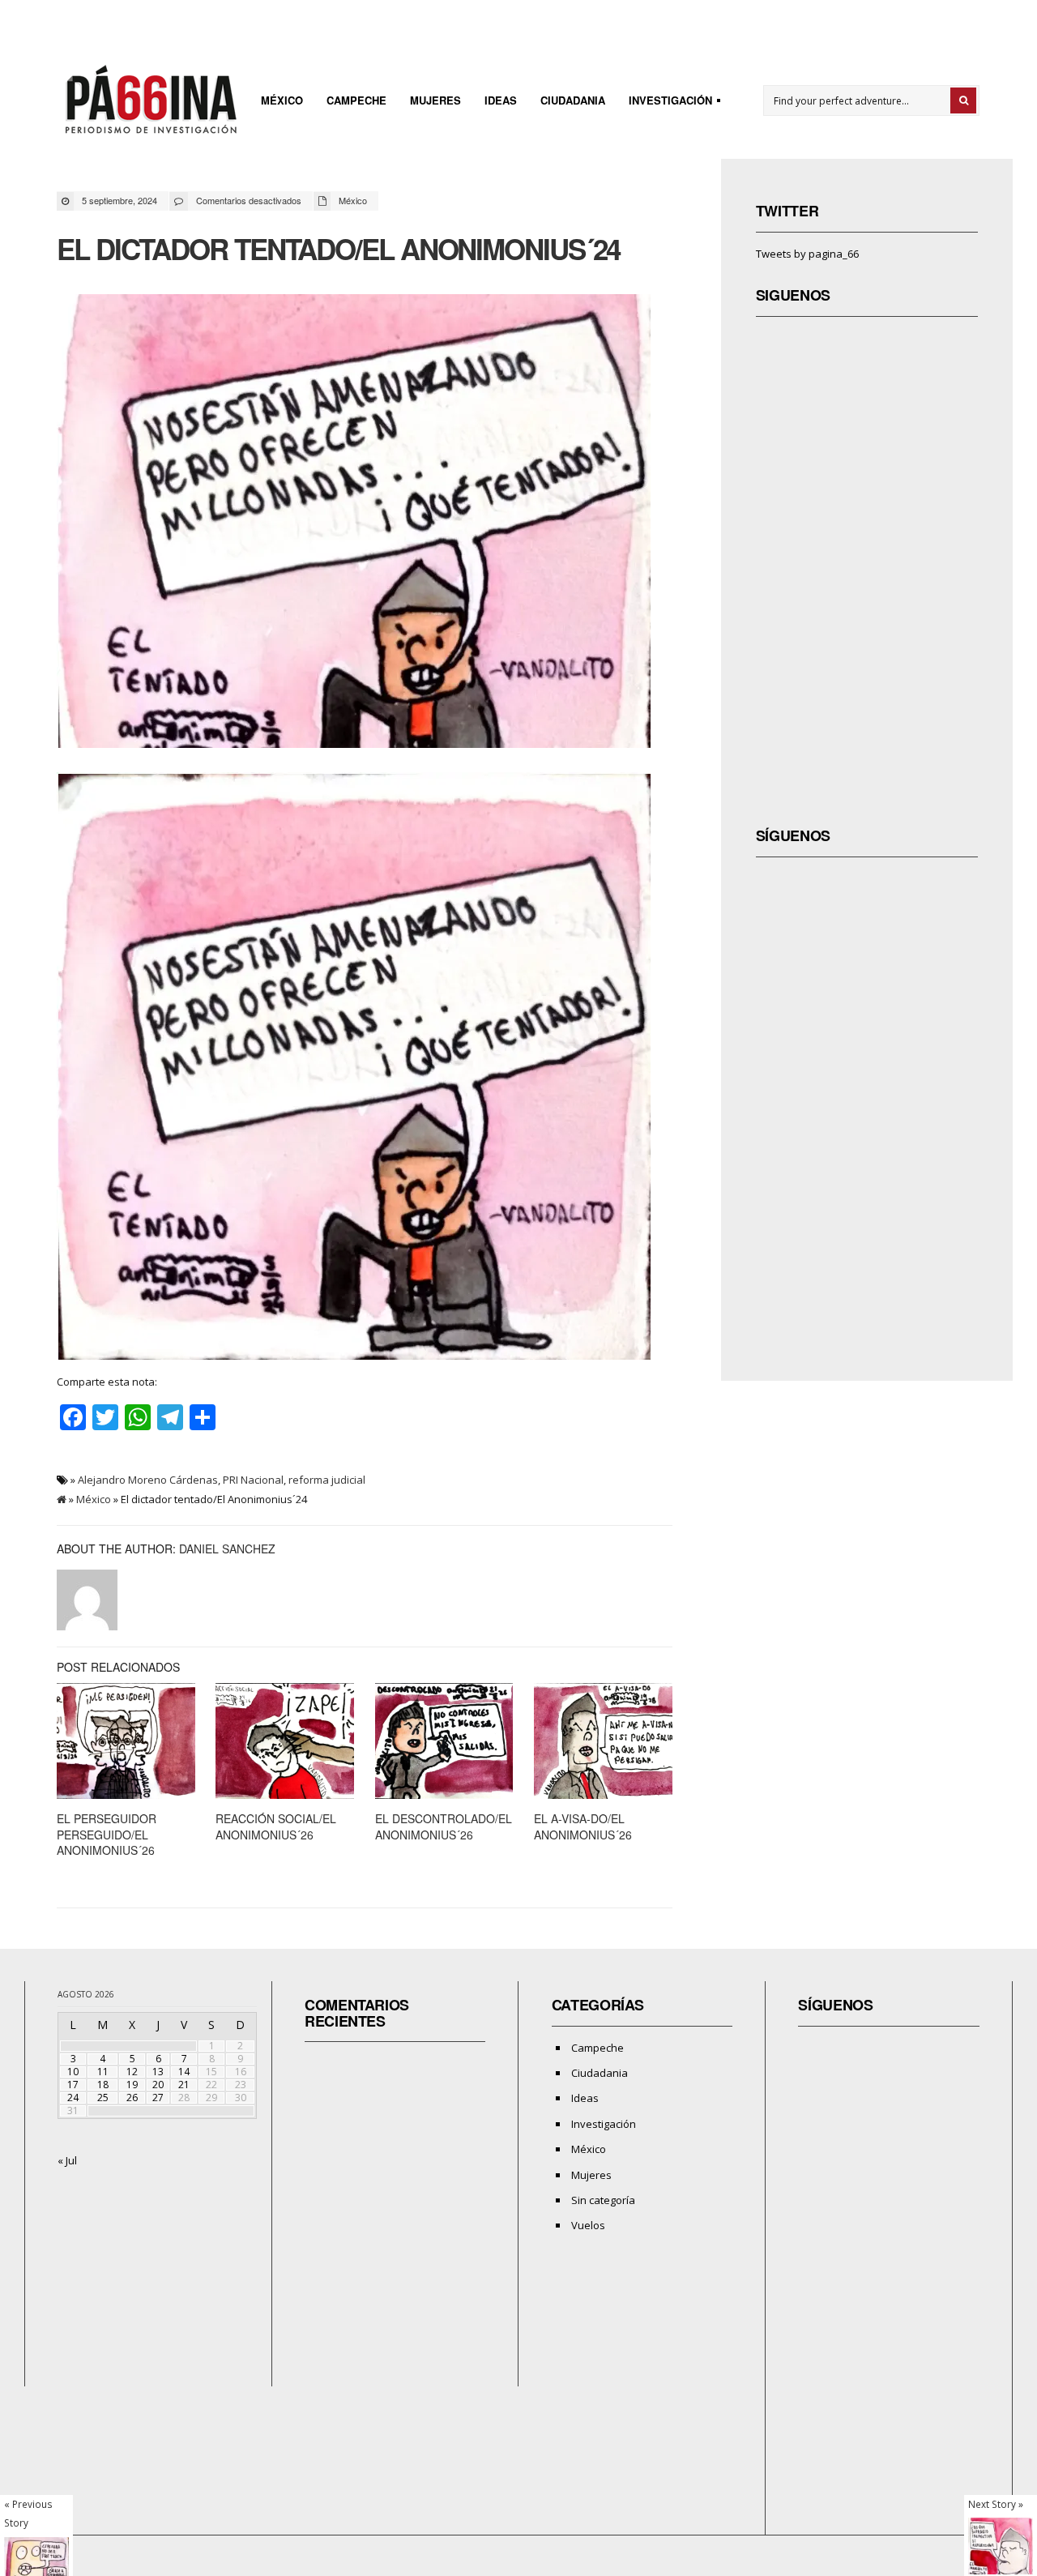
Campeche (356, 100)
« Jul (67, 2160)
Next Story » (996, 2504)
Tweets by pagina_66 (807, 254)
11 (103, 2072)
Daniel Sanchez (227, 1549)
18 (103, 2085)
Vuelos (588, 2225)
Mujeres (435, 100)
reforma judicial (327, 1480)
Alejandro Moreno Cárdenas (148, 1480)
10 (73, 2072)
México (282, 100)
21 (184, 2085)
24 (73, 2098)
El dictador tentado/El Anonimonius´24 (338, 249)
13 (158, 2072)
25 (103, 2098)
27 (158, 2098)
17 (73, 2085)
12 (132, 2072)
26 (132, 2098)
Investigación (666, 103)
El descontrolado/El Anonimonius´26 (444, 1826)
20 (158, 2085)
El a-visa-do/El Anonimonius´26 (583, 1826)
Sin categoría (603, 2200)
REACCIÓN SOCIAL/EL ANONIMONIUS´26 (276, 1826)
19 (132, 2085)
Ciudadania (573, 100)
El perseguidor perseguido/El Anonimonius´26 (107, 1834)
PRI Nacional (253, 1480)
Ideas (501, 100)
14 (184, 2072)
